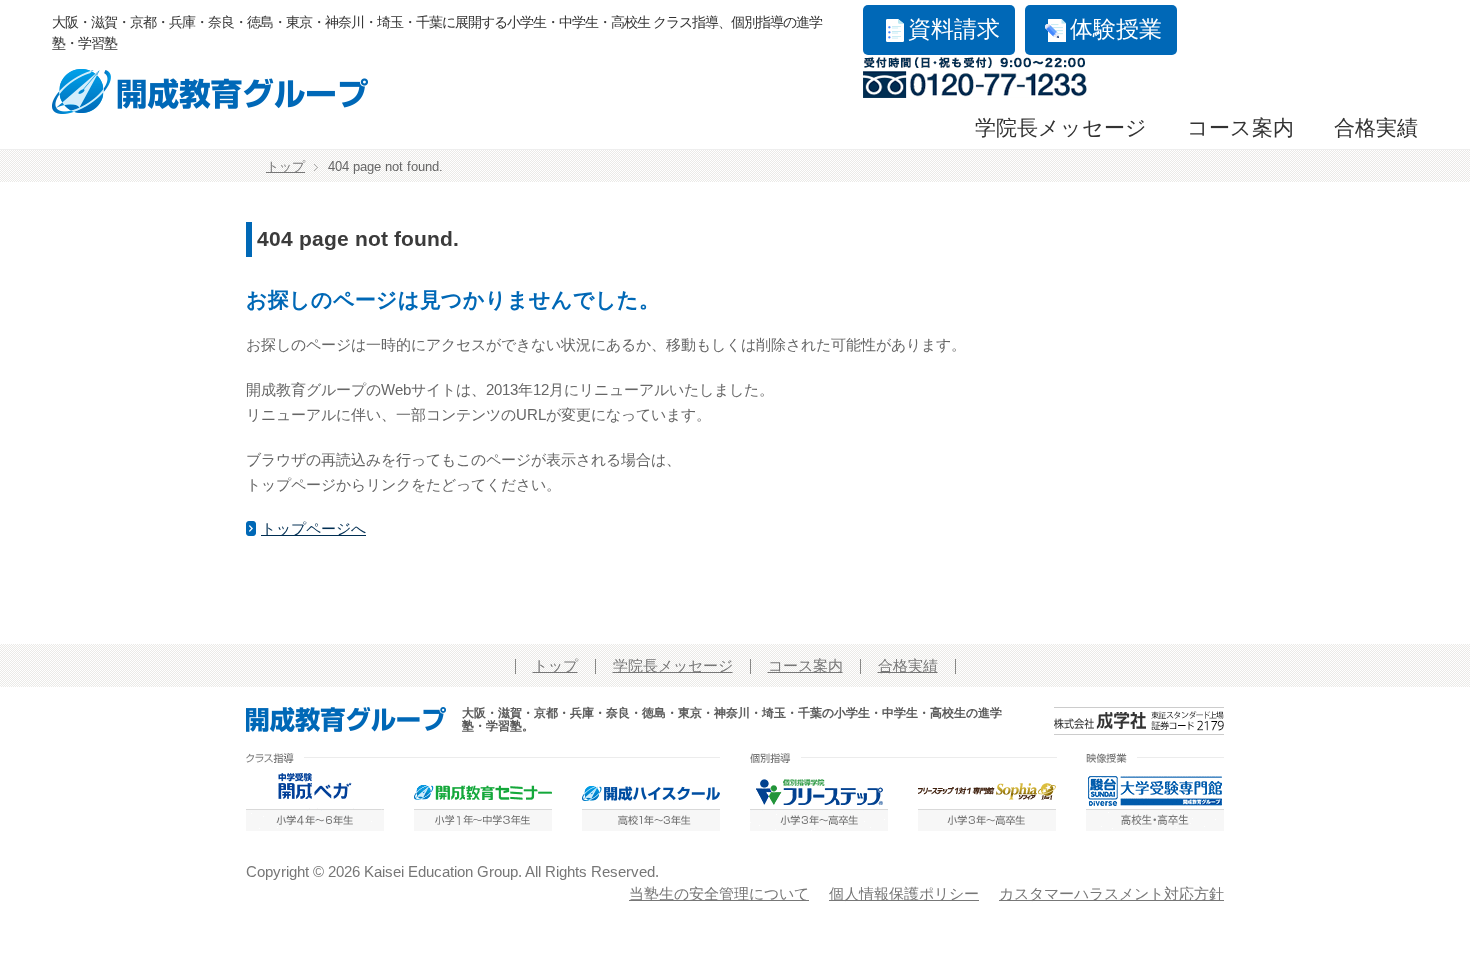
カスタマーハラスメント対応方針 (1111, 894)
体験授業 (1116, 29)
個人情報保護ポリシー (904, 894)
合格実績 (1376, 128)
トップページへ (313, 529)
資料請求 (954, 29)
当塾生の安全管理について (719, 894)
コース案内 (1240, 128)
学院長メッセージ (1061, 128)
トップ (285, 167)
